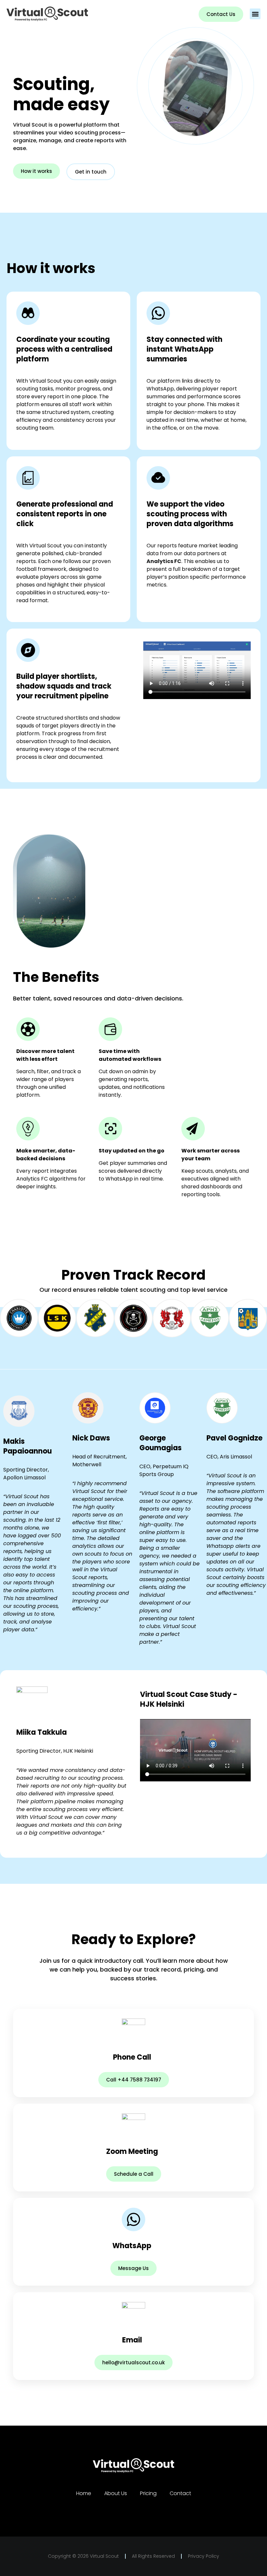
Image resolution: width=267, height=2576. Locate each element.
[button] (255, 14)
